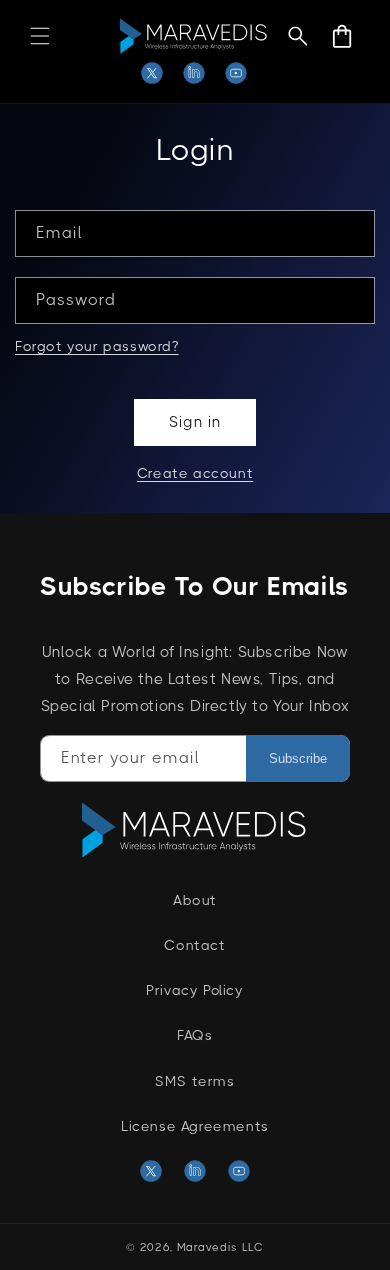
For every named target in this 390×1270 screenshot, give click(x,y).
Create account (195, 473)
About (195, 900)
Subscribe (298, 758)
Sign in (195, 422)
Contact (194, 945)
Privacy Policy (194, 990)
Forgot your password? (97, 346)
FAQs (194, 1035)
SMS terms (194, 1081)
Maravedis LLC (220, 1247)
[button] (40, 36)
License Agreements (195, 1126)
